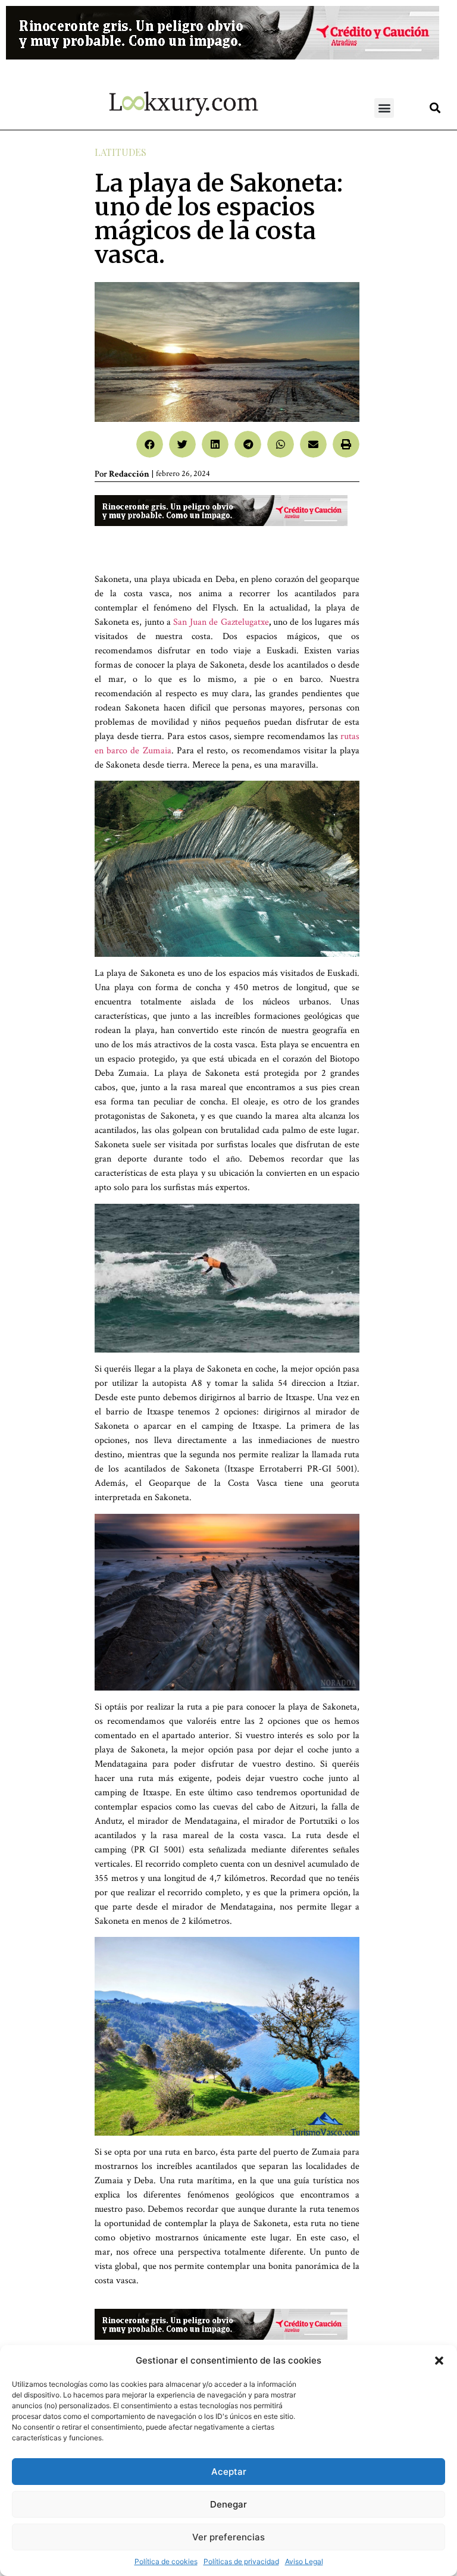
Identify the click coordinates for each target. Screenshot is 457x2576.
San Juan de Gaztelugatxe (221, 622)
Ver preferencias (228, 2537)
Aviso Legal (304, 2561)
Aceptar (229, 2472)
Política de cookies (166, 2561)
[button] (439, 2361)
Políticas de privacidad (241, 2561)
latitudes (120, 152)
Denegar (228, 2504)
